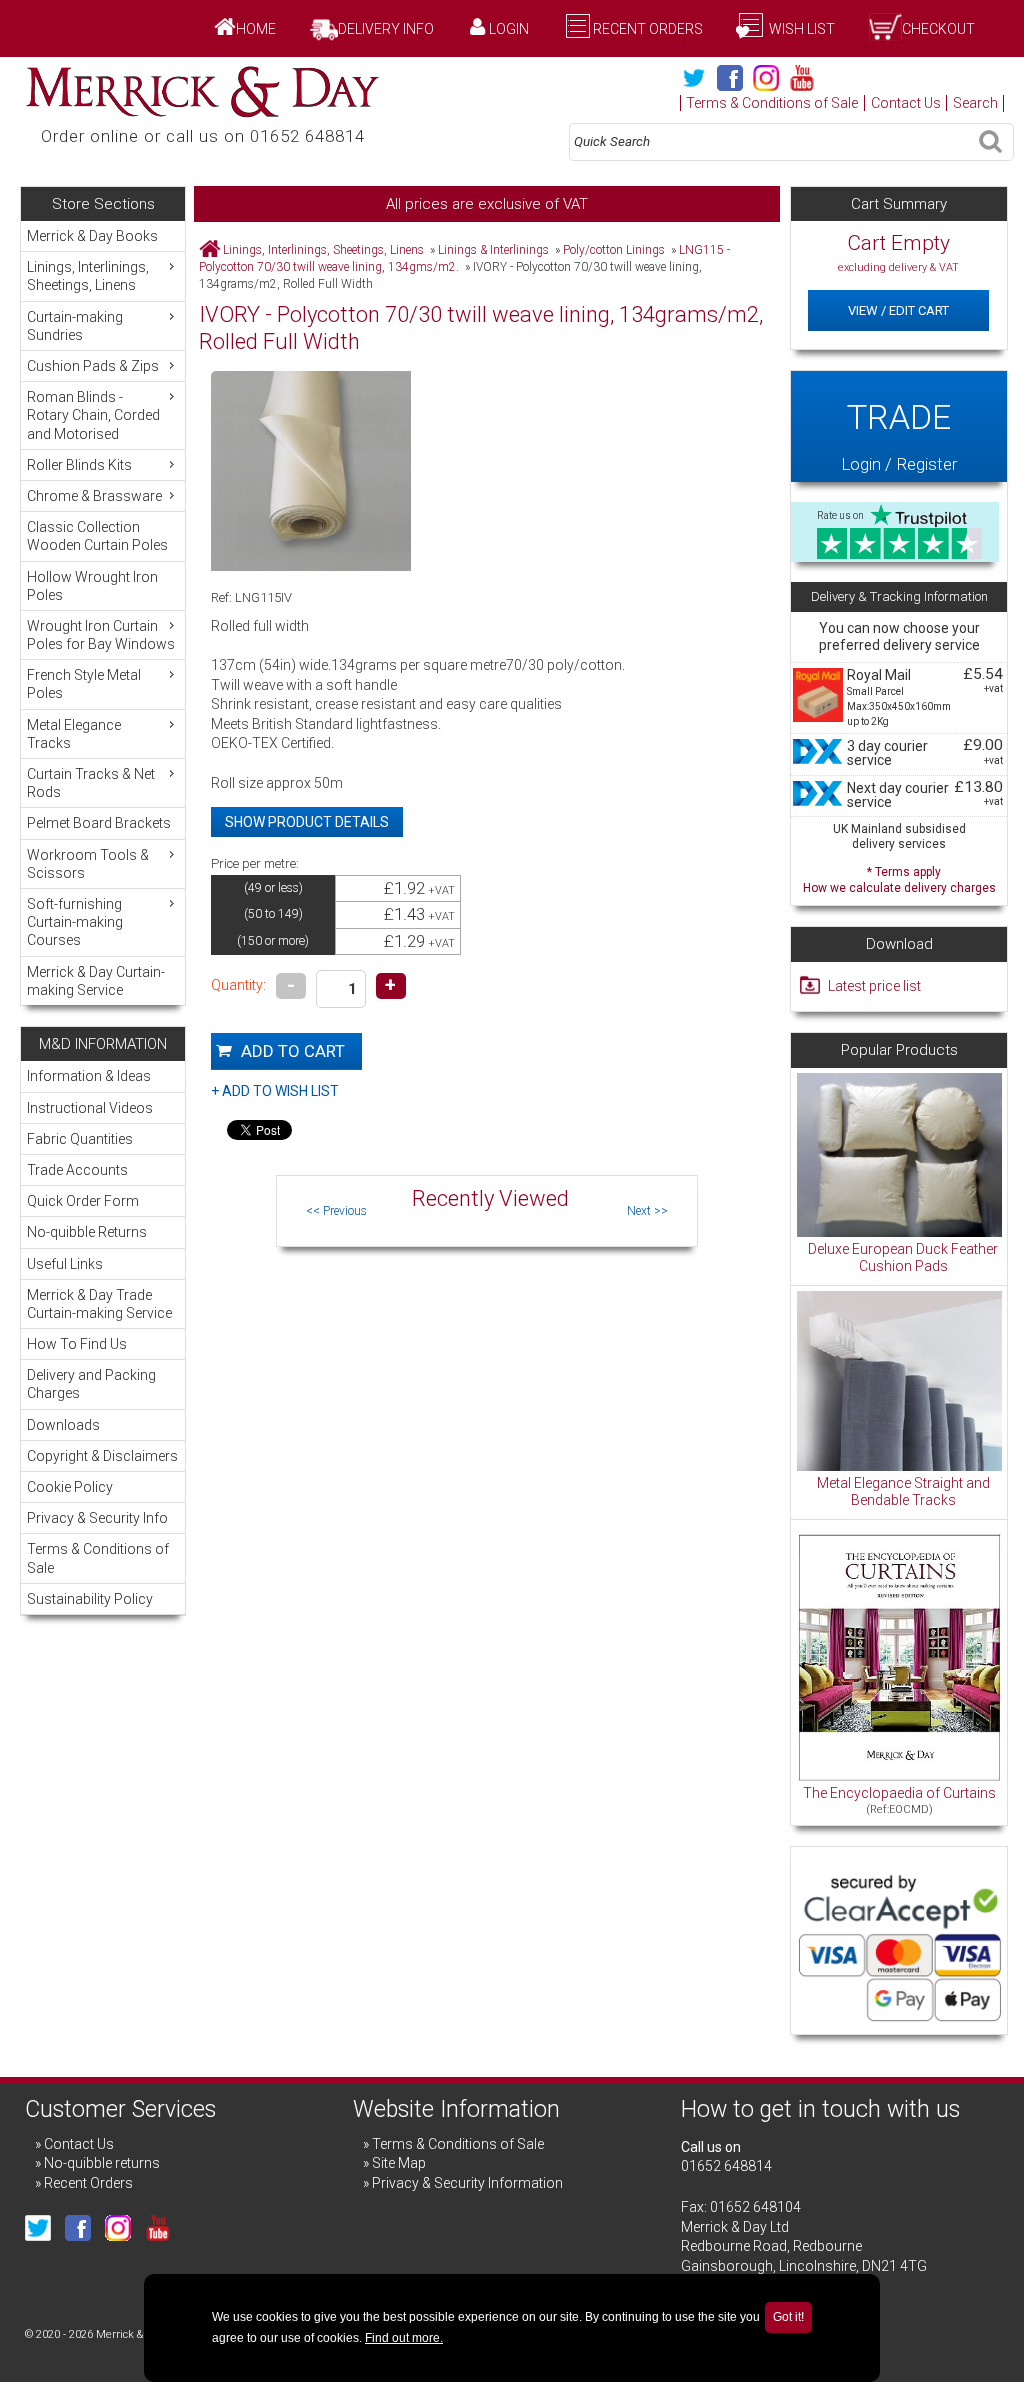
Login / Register (899, 435)
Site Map (399, 2163)
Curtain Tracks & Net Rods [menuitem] (91, 783)
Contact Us (906, 103)
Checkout (938, 29)
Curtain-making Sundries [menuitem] (75, 326)
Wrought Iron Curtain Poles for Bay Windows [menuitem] (101, 635)
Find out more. (404, 2338)
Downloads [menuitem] (63, 1425)
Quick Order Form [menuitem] (83, 1201)
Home (256, 29)
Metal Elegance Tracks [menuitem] (74, 734)
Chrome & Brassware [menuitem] (94, 496)
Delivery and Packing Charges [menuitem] (91, 1384)
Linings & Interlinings (493, 250)
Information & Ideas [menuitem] (89, 1076)
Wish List (800, 29)
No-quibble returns (102, 2163)
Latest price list (874, 986)
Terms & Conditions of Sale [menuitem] (98, 1558)
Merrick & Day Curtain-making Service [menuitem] (96, 981)
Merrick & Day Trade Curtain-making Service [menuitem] (99, 1304)
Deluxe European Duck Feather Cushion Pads (903, 1258)
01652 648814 (726, 2166)
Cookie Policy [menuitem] (70, 1487)
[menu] (102, 613)
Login (509, 29)
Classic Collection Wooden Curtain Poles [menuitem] (97, 536)
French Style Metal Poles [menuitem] (84, 684)
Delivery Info (386, 29)
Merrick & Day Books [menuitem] (92, 236)
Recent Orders (648, 29)
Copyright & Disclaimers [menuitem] (102, 1456)
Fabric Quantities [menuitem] (80, 1139)
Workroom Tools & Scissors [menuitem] (88, 864)
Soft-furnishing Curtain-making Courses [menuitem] (75, 922)
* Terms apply (899, 877)
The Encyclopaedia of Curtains (899, 1793)
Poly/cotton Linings (614, 250)
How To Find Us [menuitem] (77, 1344)
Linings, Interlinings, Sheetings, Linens (323, 250)
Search (975, 103)
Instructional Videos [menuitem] (90, 1108)
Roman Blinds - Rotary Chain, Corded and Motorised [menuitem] (93, 415)
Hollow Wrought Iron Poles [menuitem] (92, 586)
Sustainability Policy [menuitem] (90, 1599)
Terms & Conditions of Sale (772, 103)
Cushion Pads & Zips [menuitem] (93, 366)
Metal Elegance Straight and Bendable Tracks (903, 1492)
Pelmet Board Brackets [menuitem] (99, 823)
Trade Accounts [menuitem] (77, 1170)
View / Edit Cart (898, 310)
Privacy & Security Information (467, 2183)
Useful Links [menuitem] (65, 1264)
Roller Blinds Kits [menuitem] (79, 465)
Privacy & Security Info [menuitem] (97, 1518)
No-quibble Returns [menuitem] (87, 1232)
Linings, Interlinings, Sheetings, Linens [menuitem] (88, 276)
